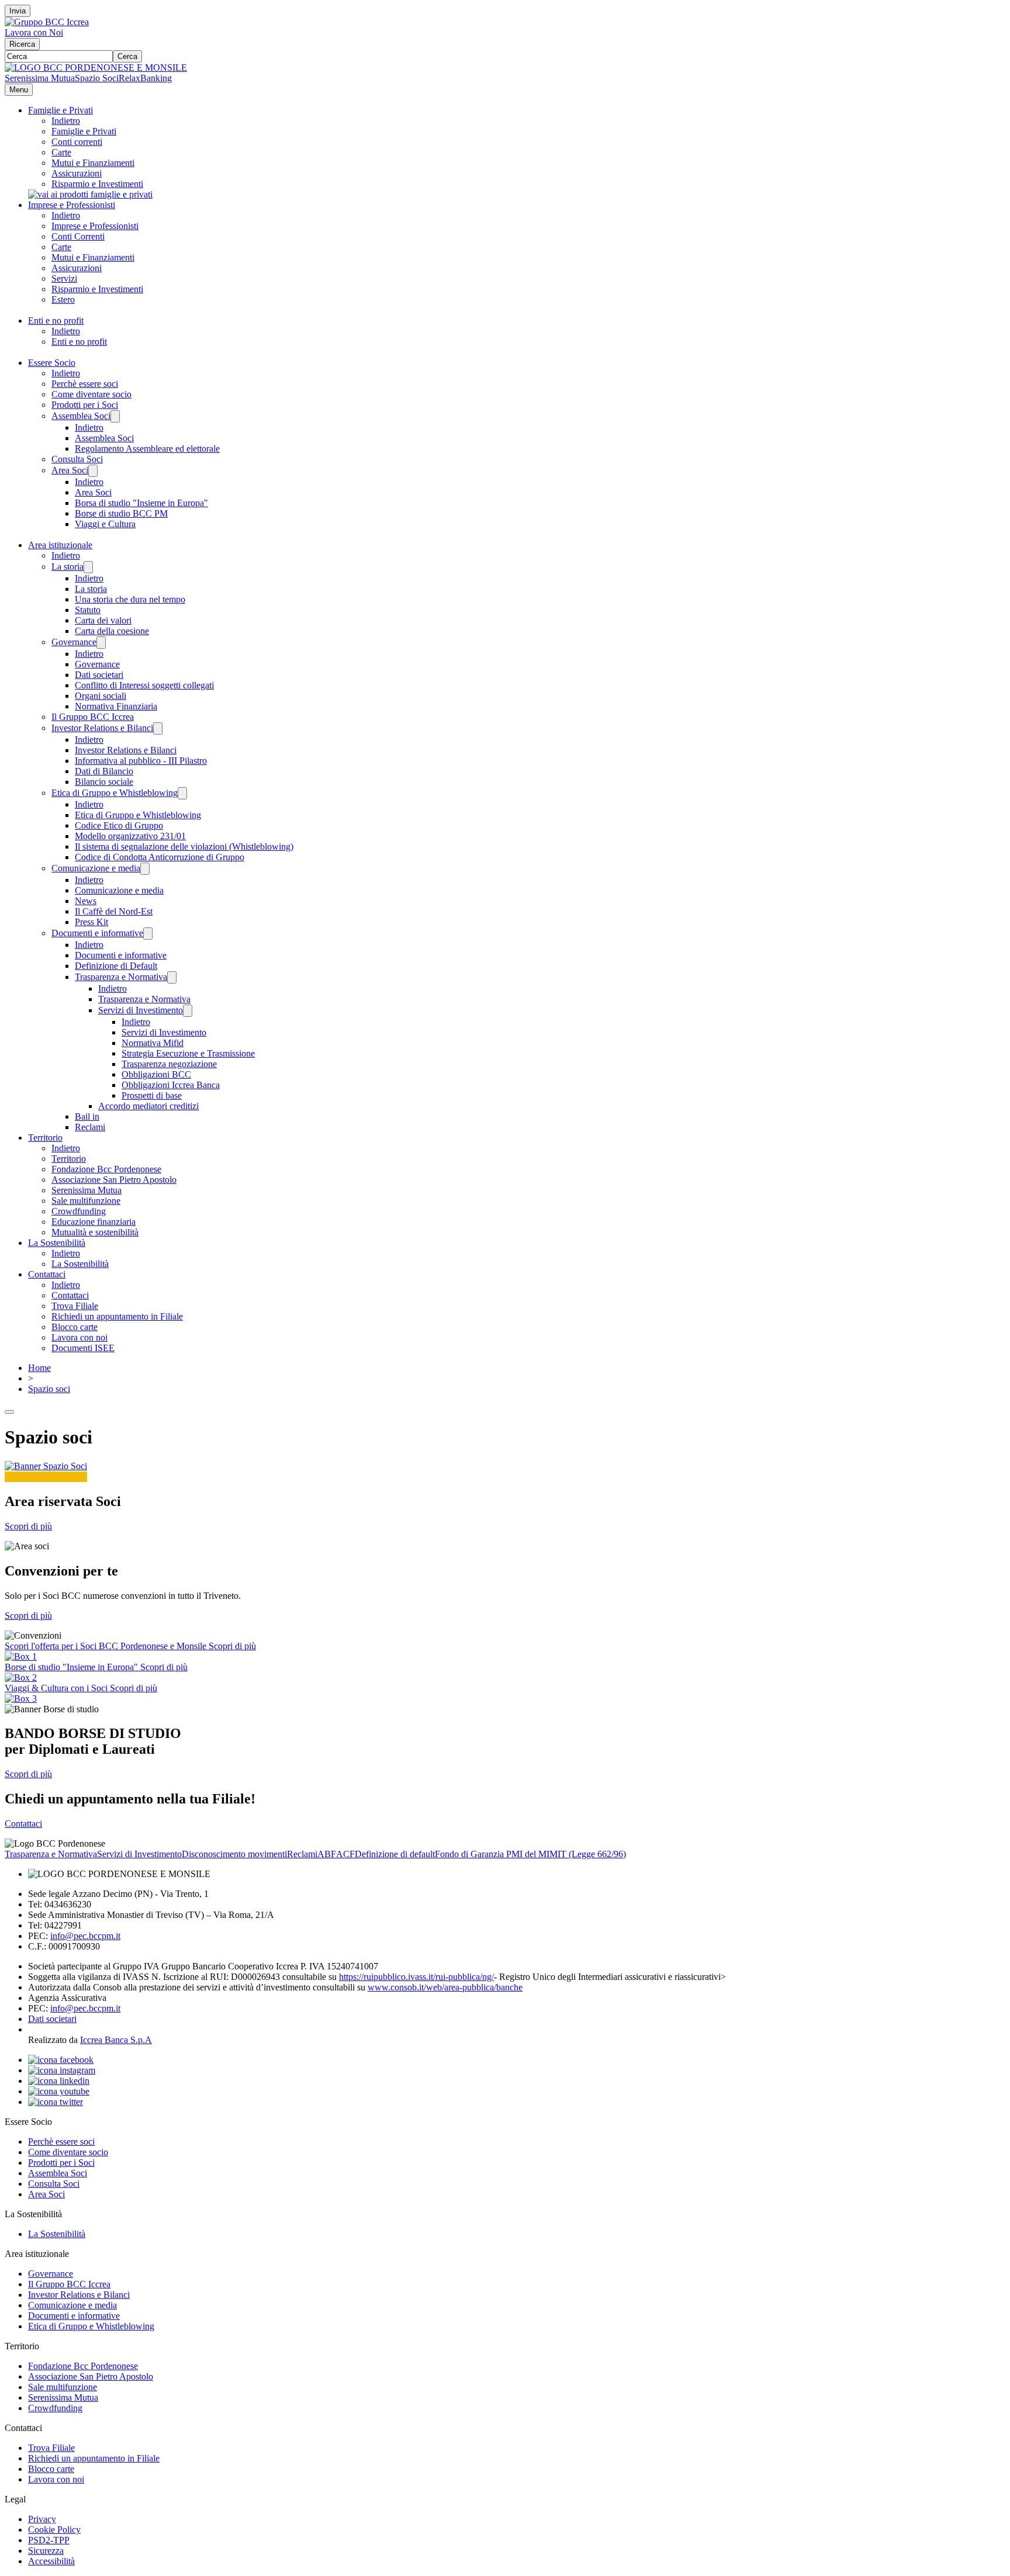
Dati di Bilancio (104, 771)
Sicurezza (46, 2551)
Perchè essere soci (85, 384)
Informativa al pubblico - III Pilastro (141, 761)
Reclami (90, 1127)
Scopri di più (28, 1526)
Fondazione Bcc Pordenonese (106, 1169)
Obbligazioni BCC (156, 1074)
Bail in (87, 1116)
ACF (345, 1854)
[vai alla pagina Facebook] (61, 2060)
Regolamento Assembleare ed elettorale (147, 449)
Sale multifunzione (86, 1201)
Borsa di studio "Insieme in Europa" (141, 503)
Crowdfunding (79, 1211)
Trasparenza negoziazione (169, 1064)
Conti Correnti (78, 236)
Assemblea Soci (81, 416)
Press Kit (91, 922)
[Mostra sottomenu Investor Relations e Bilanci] (158, 728)
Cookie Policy (54, 2530)
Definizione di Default (116, 966)
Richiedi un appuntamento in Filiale (117, 1316)
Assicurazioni (77, 173)
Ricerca (22, 44)
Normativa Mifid (153, 1043)
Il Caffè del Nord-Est (114, 911)
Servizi (64, 278)
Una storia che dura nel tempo (130, 599)
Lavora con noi (79, 1337)
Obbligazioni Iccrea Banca (171, 1085)
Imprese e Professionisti (72, 205)
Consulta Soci (77, 459)
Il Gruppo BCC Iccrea (93, 717)
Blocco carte (75, 1327)
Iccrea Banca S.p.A (116, 2040)
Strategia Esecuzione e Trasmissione (188, 1053)
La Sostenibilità (57, 1243)
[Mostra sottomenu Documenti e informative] (148, 934)
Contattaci (47, 1274)
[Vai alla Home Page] (96, 67)
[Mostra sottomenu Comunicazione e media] (145, 869)
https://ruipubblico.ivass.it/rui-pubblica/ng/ (416, 1977)
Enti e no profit (56, 321)
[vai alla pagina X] (56, 2102)
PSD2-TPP (49, 2540)
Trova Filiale (75, 1306)
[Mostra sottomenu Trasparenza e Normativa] (172, 977)
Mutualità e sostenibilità (95, 1232)
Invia (18, 11)
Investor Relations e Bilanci (102, 728)
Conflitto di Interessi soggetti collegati (144, 685)
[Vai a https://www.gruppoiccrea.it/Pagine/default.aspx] (47, 22)
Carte (61, 152)
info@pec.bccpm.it (85, 1936)
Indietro (66, 121)
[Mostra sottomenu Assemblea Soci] (115, 416)
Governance (74, 642)
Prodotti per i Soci (85, 405)
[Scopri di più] (90, 194)
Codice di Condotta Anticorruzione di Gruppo (160, 857)
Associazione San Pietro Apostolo (114, 1180)
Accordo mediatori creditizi (148, 1106)
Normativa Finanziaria (116, 706)
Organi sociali (101, 696)
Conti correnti (77, 142)
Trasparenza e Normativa (121, 977)
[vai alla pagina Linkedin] (59, 2081)
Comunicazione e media (96, 868)
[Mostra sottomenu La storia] (88, 567)
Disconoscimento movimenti (234, 1854)
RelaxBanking (145, 78)
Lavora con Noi (34, 32)
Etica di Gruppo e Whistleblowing (115, 793)
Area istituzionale (60, 545)
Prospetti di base (152, 1095)
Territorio (45, 1138)
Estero (63, 300)
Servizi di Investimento (141, 1010)
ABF (327, 1854)
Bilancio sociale (104, 782)
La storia (68, 567)
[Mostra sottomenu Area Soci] (93, 471)
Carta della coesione (112, 631)
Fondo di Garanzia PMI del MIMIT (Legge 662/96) (530, 1854)
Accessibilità (51, 2561)
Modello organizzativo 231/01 (130, 836)
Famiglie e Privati (60, 110)
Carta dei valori (103, 620)
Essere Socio (52, 363)
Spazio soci (49, 1389)
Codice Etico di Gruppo (119, 825)
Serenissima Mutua (40, 78)
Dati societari (99, 675)
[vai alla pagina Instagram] (62, 2070)
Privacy (42, 2519)
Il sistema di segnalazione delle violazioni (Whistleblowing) (184, 846)
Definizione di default (395, 1854)
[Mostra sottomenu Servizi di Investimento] (188, 1011)
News (86, 901)
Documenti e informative (97, 933)
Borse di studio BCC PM (121, 513)
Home (39, 1368)
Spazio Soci (97, 78)
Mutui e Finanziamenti (93, 163)
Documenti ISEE (83, 1348)
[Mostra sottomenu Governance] (101, 643)
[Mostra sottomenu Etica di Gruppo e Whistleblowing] (182, 793)
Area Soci (70, 470)
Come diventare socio (91, 394)
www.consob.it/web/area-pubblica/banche (445, 1987)
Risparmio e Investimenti (97, 184)
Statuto (88, 610)
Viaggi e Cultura (105, 524)
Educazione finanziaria (94, 1222)
